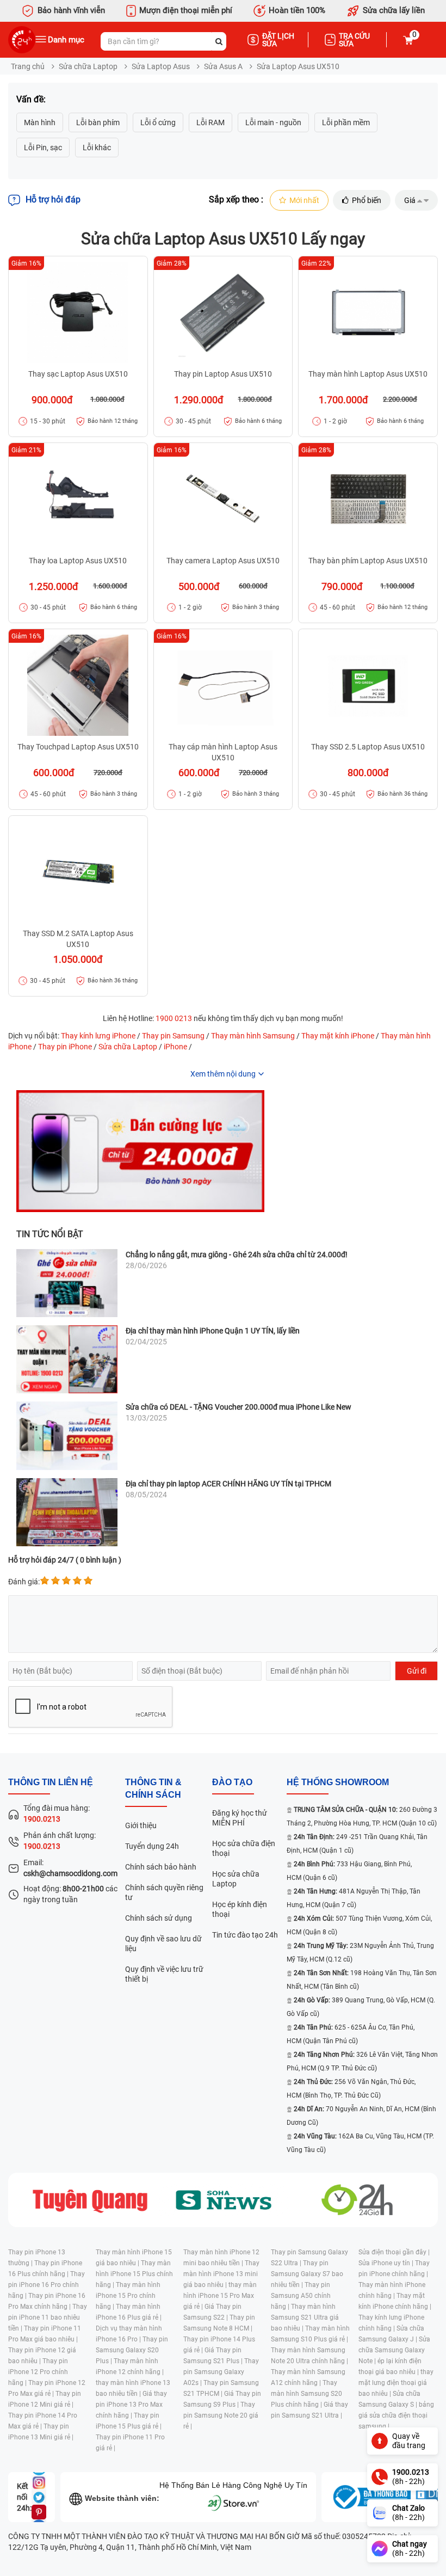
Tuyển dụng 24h (152, 1846)
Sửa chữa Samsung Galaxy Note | (394, 2350)
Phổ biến (367, 200)
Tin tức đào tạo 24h (245, 1935)
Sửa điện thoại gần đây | (394, 2252)
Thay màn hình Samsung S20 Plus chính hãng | (306, 2394)
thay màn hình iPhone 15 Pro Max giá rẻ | (220, 2296)
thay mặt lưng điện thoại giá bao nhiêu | (396, 2383)
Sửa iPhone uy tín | (387, 2263)
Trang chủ (28, 66)
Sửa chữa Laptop (88, 66)
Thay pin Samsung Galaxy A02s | (221, 2372)
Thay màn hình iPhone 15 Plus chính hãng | (134, 2274)
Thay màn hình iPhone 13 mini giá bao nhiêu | (221, 2274)
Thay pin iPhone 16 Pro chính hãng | (47, 2285)
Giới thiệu (141, 1825)
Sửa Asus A (223, 66)
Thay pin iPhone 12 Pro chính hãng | (38, 2372)
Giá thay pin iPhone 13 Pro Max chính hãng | (131, 2405)
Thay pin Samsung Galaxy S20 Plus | (132, 2350)
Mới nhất (304, 200)
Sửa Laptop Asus (161, 66)
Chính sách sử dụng (159, 1918)
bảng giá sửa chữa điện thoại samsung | (396, 2415)
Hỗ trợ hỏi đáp (53, 199)
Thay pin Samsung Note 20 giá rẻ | (221, 2415)
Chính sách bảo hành (161, 1867)
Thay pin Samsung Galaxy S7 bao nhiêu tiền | (307, 2274)
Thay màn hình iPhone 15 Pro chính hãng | (128, 2296)
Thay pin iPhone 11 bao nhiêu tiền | (48, 2317)
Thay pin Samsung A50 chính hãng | (301, 2296)
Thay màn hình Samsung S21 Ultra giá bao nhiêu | (305, 2317)
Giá (410, 200)
